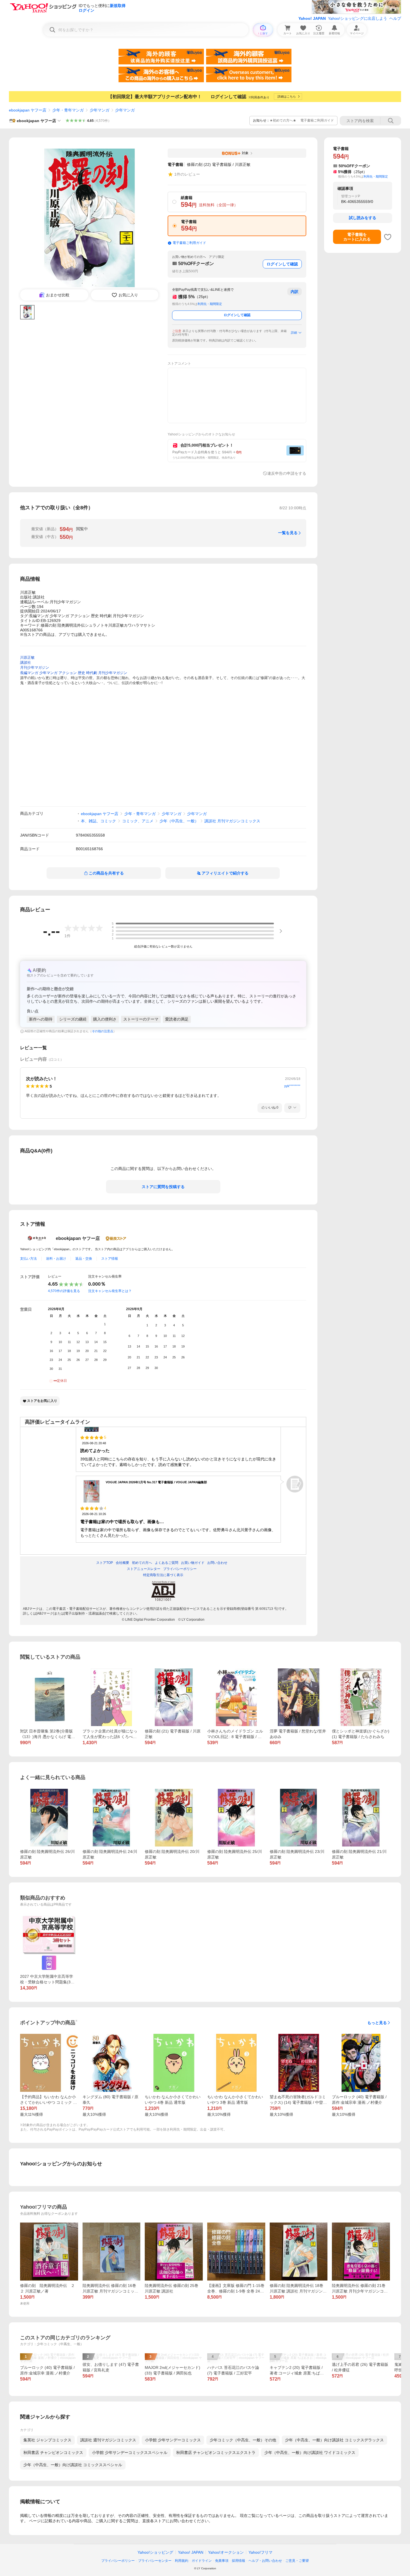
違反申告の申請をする (287, 473)
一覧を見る (288, 533)
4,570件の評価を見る (64, 1291)
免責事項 (222, 2561)
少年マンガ (100, 110)
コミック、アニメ (138, 821)
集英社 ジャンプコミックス (47, 2440)
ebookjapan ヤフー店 (28, 110)
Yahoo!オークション (226, 2552)
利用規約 (182, 2561)
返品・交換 (84, 1259)
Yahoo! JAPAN (312, 18)
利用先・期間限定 (210, 304)
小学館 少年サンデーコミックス (173, 2440)
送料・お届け (56, 1259)
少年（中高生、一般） (179, 821)
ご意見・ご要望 (297, 2561)
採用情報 (238, 2561)
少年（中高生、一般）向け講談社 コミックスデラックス (334, 2440)
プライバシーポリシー (118, 2561)
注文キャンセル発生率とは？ (110, 1291)
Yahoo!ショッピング (155, 2552)
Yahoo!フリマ (261, 2552)
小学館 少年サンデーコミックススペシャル (130, 2453)
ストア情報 (110, 1259)
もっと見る (377, 2023)
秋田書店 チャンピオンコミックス (53, 2453)
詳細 (294, 333)
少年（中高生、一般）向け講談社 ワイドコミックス (310, 2453)
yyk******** (292, 1086)
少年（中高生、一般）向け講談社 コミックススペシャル (73, 2465)
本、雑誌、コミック (98, 821)
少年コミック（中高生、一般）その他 (243, 2440)
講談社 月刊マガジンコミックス (232, 821)
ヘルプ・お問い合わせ (265, 2561)
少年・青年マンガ (68, 110)
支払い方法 (28, 1259)
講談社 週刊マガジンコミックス (108, 2440)
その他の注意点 (102, 1031)
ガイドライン (202, 2561)
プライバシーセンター (155, 2561)
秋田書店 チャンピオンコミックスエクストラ (216, 2453)
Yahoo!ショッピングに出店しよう (358, 18)
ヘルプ (395, 18)
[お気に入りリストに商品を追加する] (388, 237)
